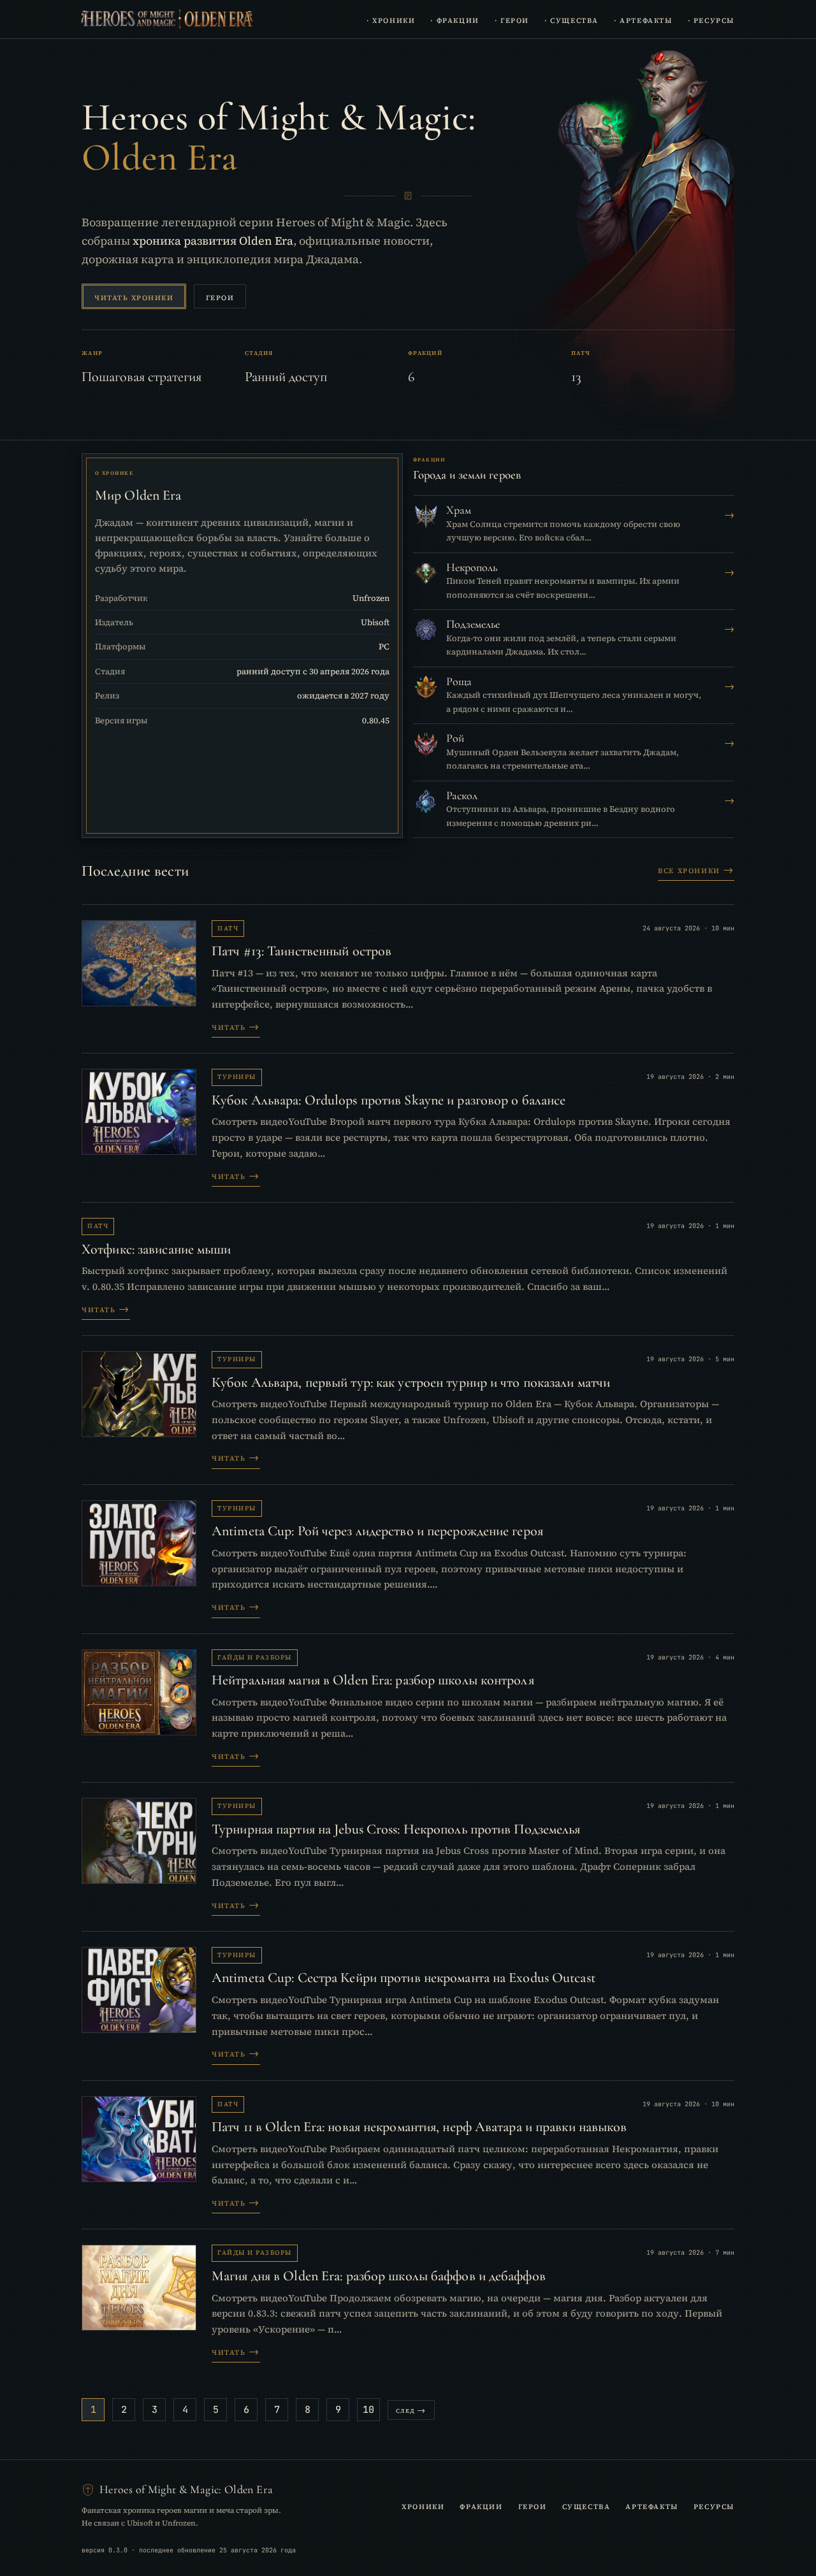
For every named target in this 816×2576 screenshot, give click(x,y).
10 (368, 2410)
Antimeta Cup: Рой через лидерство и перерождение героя (377, 1531)
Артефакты (652, 2505)
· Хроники (391, 19)
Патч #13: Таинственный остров (302, 951)
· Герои (512, 19)
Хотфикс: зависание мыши (157, 1249)
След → (411, 2410)
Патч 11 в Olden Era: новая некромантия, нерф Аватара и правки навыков (419, 2127)
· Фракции (455, 19)
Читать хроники (134, 297)
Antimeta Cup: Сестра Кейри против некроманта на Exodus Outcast (404, 1978)
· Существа (572, 19)
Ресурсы (714, 2505)
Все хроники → (696, 869)
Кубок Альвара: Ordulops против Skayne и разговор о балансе (389, 1100)
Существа (586, 2505)
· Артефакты (643, 19)
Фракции (481, 2505)
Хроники (423, 2505)
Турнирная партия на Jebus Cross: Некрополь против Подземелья (396, 1829)
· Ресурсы (711, 19)
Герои (220, 297)
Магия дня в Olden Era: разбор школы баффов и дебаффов (379, 2276)
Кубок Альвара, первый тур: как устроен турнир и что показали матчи (411, 1382)
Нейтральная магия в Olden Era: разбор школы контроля (373, 1680)
